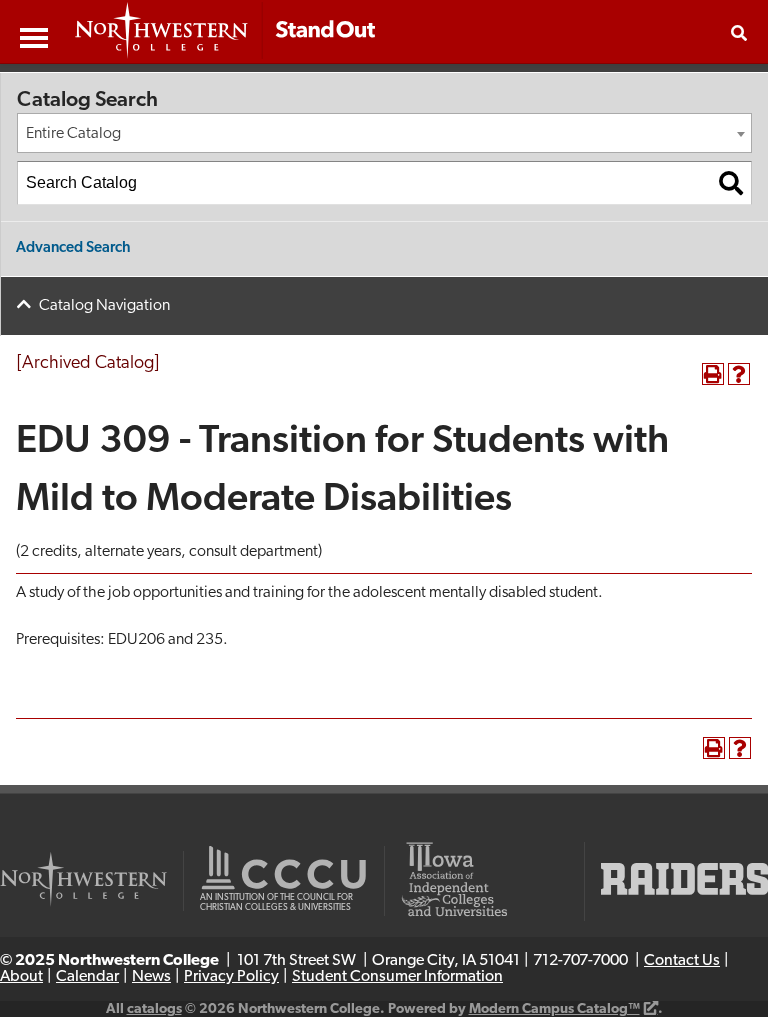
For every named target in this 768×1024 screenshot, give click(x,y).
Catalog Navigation (104, 306)
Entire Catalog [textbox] (73, 134)
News (151, 977)
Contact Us (682, 961)
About (21, 977)
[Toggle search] (739, 33)
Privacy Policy (231, 977)
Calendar (87, 977)
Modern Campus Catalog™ (554, 1009)
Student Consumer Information (397, 977)
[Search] (731, 183)
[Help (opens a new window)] (739, 374)
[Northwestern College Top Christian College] (225, 32)
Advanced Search (73, 248)
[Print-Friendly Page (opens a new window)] (713, 374)
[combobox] (384, 133)
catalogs (154, 1009)
